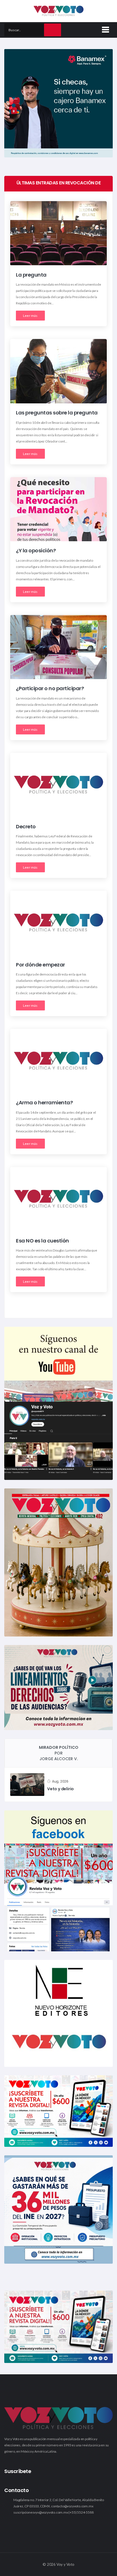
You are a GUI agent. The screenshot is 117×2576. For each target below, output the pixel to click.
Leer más (30, 316)
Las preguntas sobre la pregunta (57, 413)
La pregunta (31, 275)
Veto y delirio (60, 1789)
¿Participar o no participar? (50, 689)
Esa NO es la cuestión (42, 1241)
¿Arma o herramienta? (44, 1103)
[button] (105, 29)
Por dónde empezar (40, 965)
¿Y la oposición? (36, 551)
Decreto (26, 826)
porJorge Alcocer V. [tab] (59, 1753)
